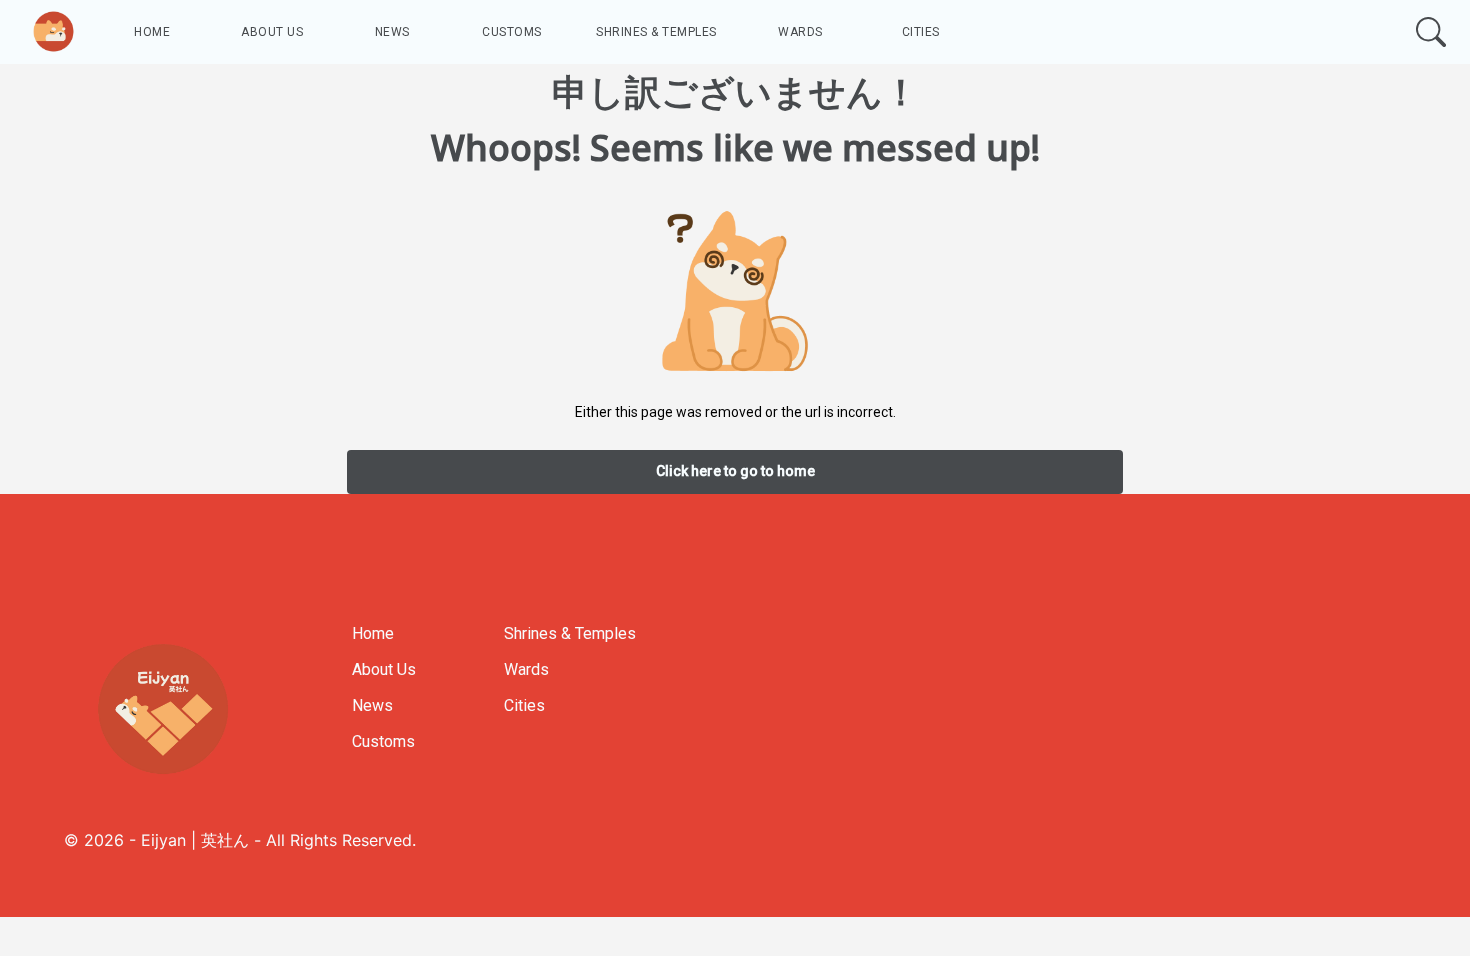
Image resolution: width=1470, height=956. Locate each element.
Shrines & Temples (656, 32)
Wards (800, 32)
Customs (512, 32)
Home (152, 32)
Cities (921, 32)
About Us (272, 32)
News (392, 32)
